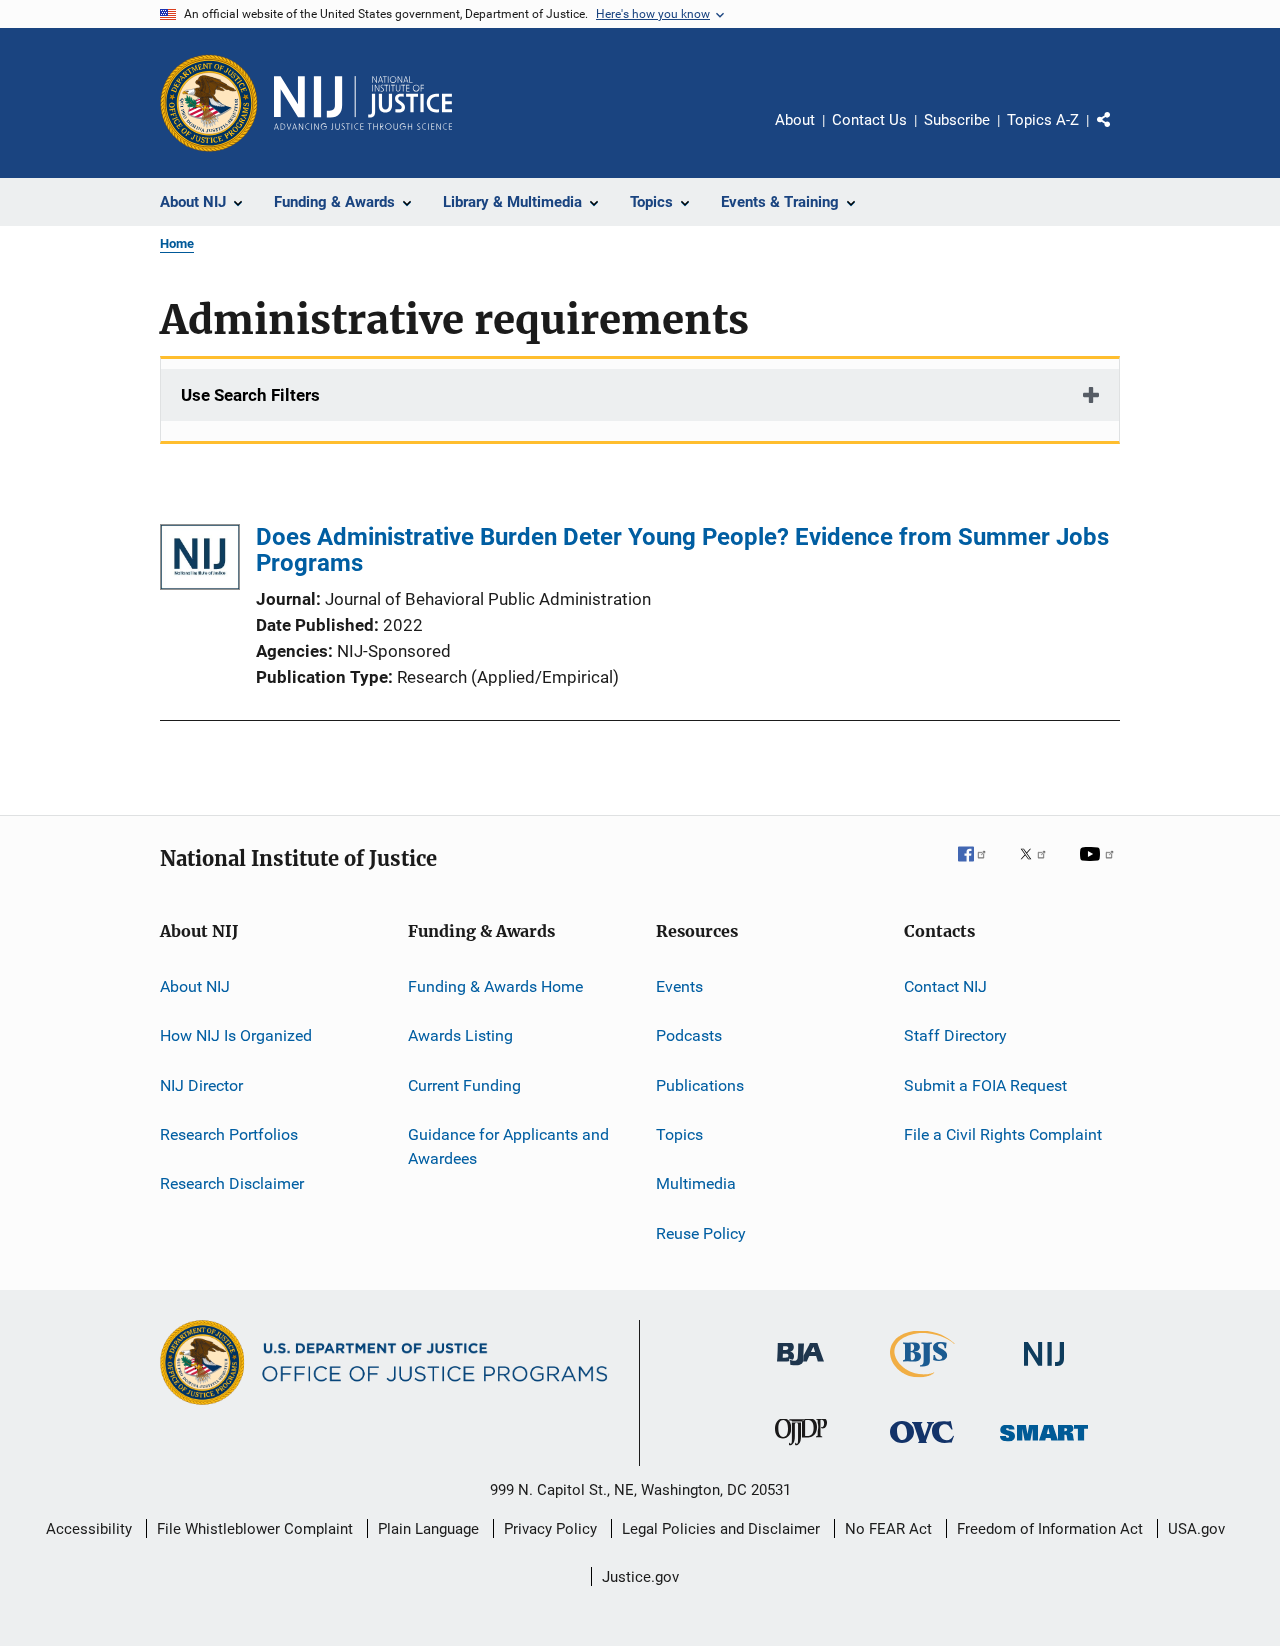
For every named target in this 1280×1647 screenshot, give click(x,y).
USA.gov (1196, 1529)
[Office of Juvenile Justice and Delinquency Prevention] (801, 1449)
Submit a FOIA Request (985, 1085)
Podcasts (689, 1035)
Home (177, 243)
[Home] (363, 103)
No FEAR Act (888, 1529)
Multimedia (696, 1183)
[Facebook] (980, 868)
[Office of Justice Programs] (209, 103)
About (795, 120)
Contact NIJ (945, 986)
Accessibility (89, 1529)
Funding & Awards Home (495, 986)
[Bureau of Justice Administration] (800, 1369)
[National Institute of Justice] (1044, 1369)
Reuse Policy (701, 1233)
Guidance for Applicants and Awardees (508, 1146)
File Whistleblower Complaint (255, 1529)
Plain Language (428, 1529)
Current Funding (464, 1085)
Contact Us (869, 120)
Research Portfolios (229, 1134)
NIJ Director (201, 1085)
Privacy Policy (550, 1529)
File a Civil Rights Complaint (1003, 1134)
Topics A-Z (1043, 120)
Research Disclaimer (232, 1183)
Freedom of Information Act (1050, 1529)
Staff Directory (955, 1035)
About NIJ (195, 986)
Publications (700, 1085)
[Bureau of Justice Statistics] (922, 1381)
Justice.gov (640, 1577)
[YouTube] (1100, 868)
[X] (1040, 868)
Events (679, 986)
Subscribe (957, 120)
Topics (679, 1134)
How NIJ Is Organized (236, 1035)
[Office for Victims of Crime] (922, 1446)
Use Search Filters (250, 395)
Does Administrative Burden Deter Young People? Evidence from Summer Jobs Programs (682, 550)
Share (1120, 134)
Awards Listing (460, 1035)
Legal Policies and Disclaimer (721, 1529)
